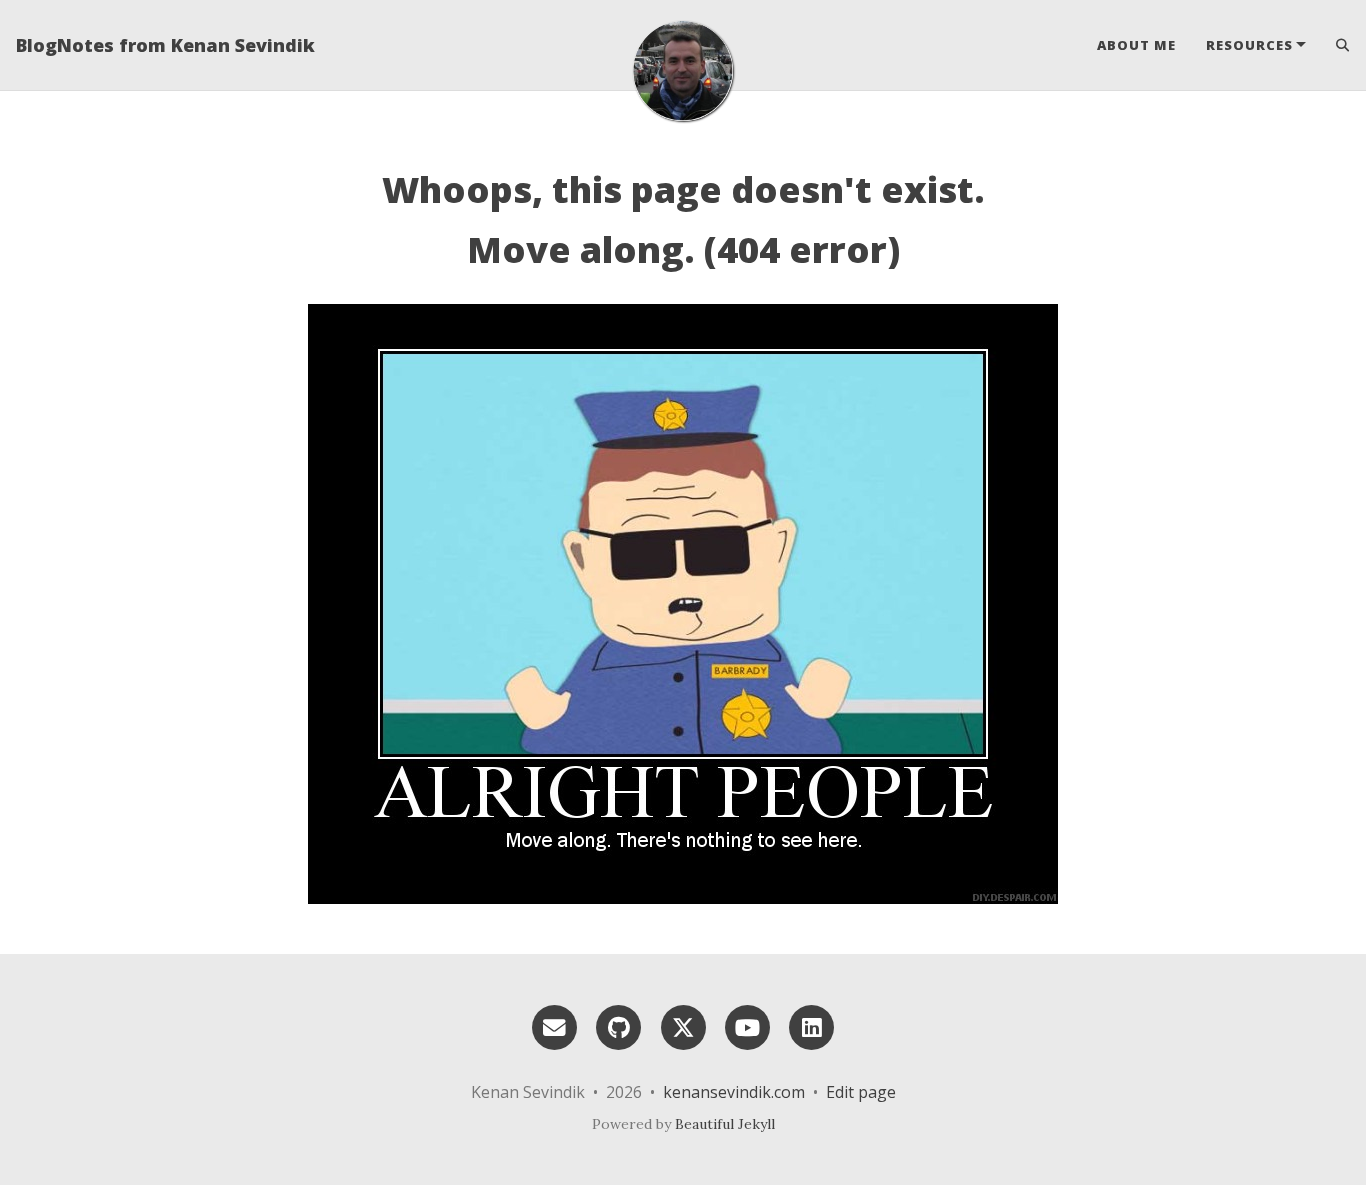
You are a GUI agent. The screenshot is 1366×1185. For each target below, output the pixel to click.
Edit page (861, 1092)
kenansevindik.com (734, 1092)
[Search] (1335, 45)
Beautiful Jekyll (725, 1124)
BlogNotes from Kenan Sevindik (165, 45)
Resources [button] (1249, 45)
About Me (1136, 45)
